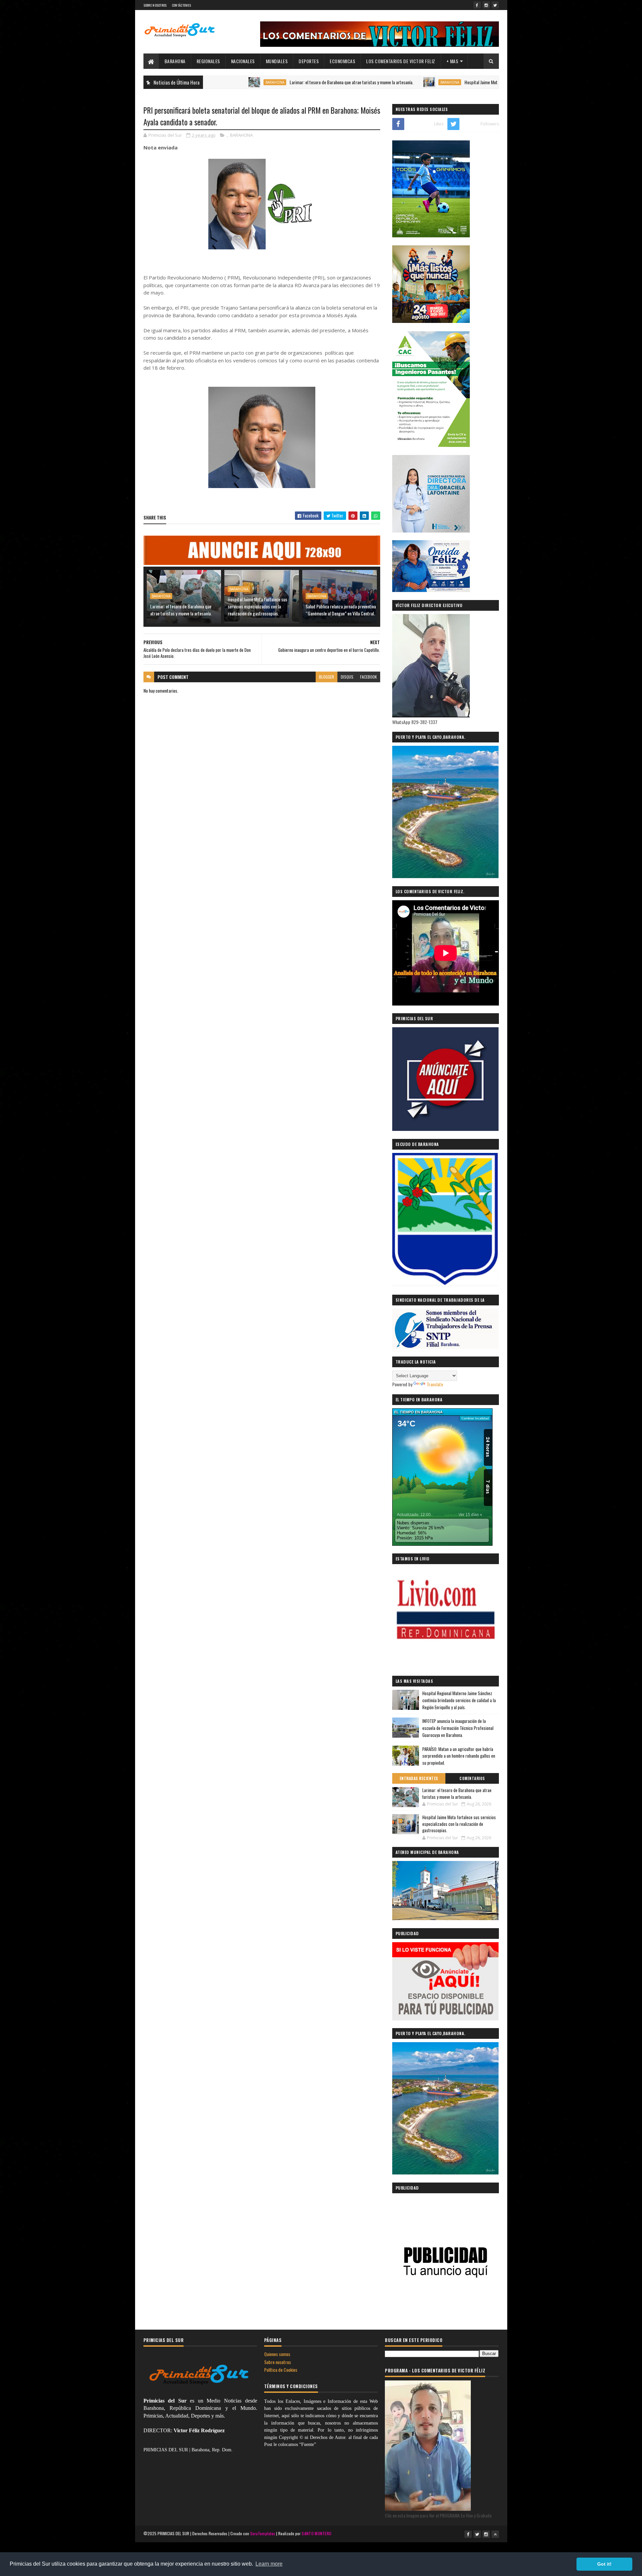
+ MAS (452, 61)
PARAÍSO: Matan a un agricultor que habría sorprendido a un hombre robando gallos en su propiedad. (459, 1756)
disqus (347, 677)
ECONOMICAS (342, 61)
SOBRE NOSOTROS (155, 5)
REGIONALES (208, 61)
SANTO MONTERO (316, 2533)
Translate (435, 1384)
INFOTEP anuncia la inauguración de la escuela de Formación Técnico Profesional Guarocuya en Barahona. (458, 1728)
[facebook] (477, 5)
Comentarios (472, 1778)
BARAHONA (175, 61)
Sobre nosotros (278, 2362)
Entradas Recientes (419, 1778)
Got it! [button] (604, 2564)
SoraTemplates (263, 2533)
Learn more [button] (269, 2564)
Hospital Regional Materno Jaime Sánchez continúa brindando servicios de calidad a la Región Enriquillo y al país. (459, 1700)
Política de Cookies (281, 2370)
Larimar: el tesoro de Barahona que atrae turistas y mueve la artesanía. (263, 82)
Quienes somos (277, 2354)
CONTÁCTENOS (181, 5)
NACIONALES (243, 61)
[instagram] (486, 5)
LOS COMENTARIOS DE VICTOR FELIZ (401, 61)
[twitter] (495, 5)
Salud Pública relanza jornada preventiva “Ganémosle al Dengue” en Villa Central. (341, 610)
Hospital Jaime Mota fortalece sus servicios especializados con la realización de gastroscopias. (459, 82)
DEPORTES (309, 61)
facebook (368, 677)
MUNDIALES (277, 61)
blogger (327, 677)
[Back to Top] (495, 2534)
